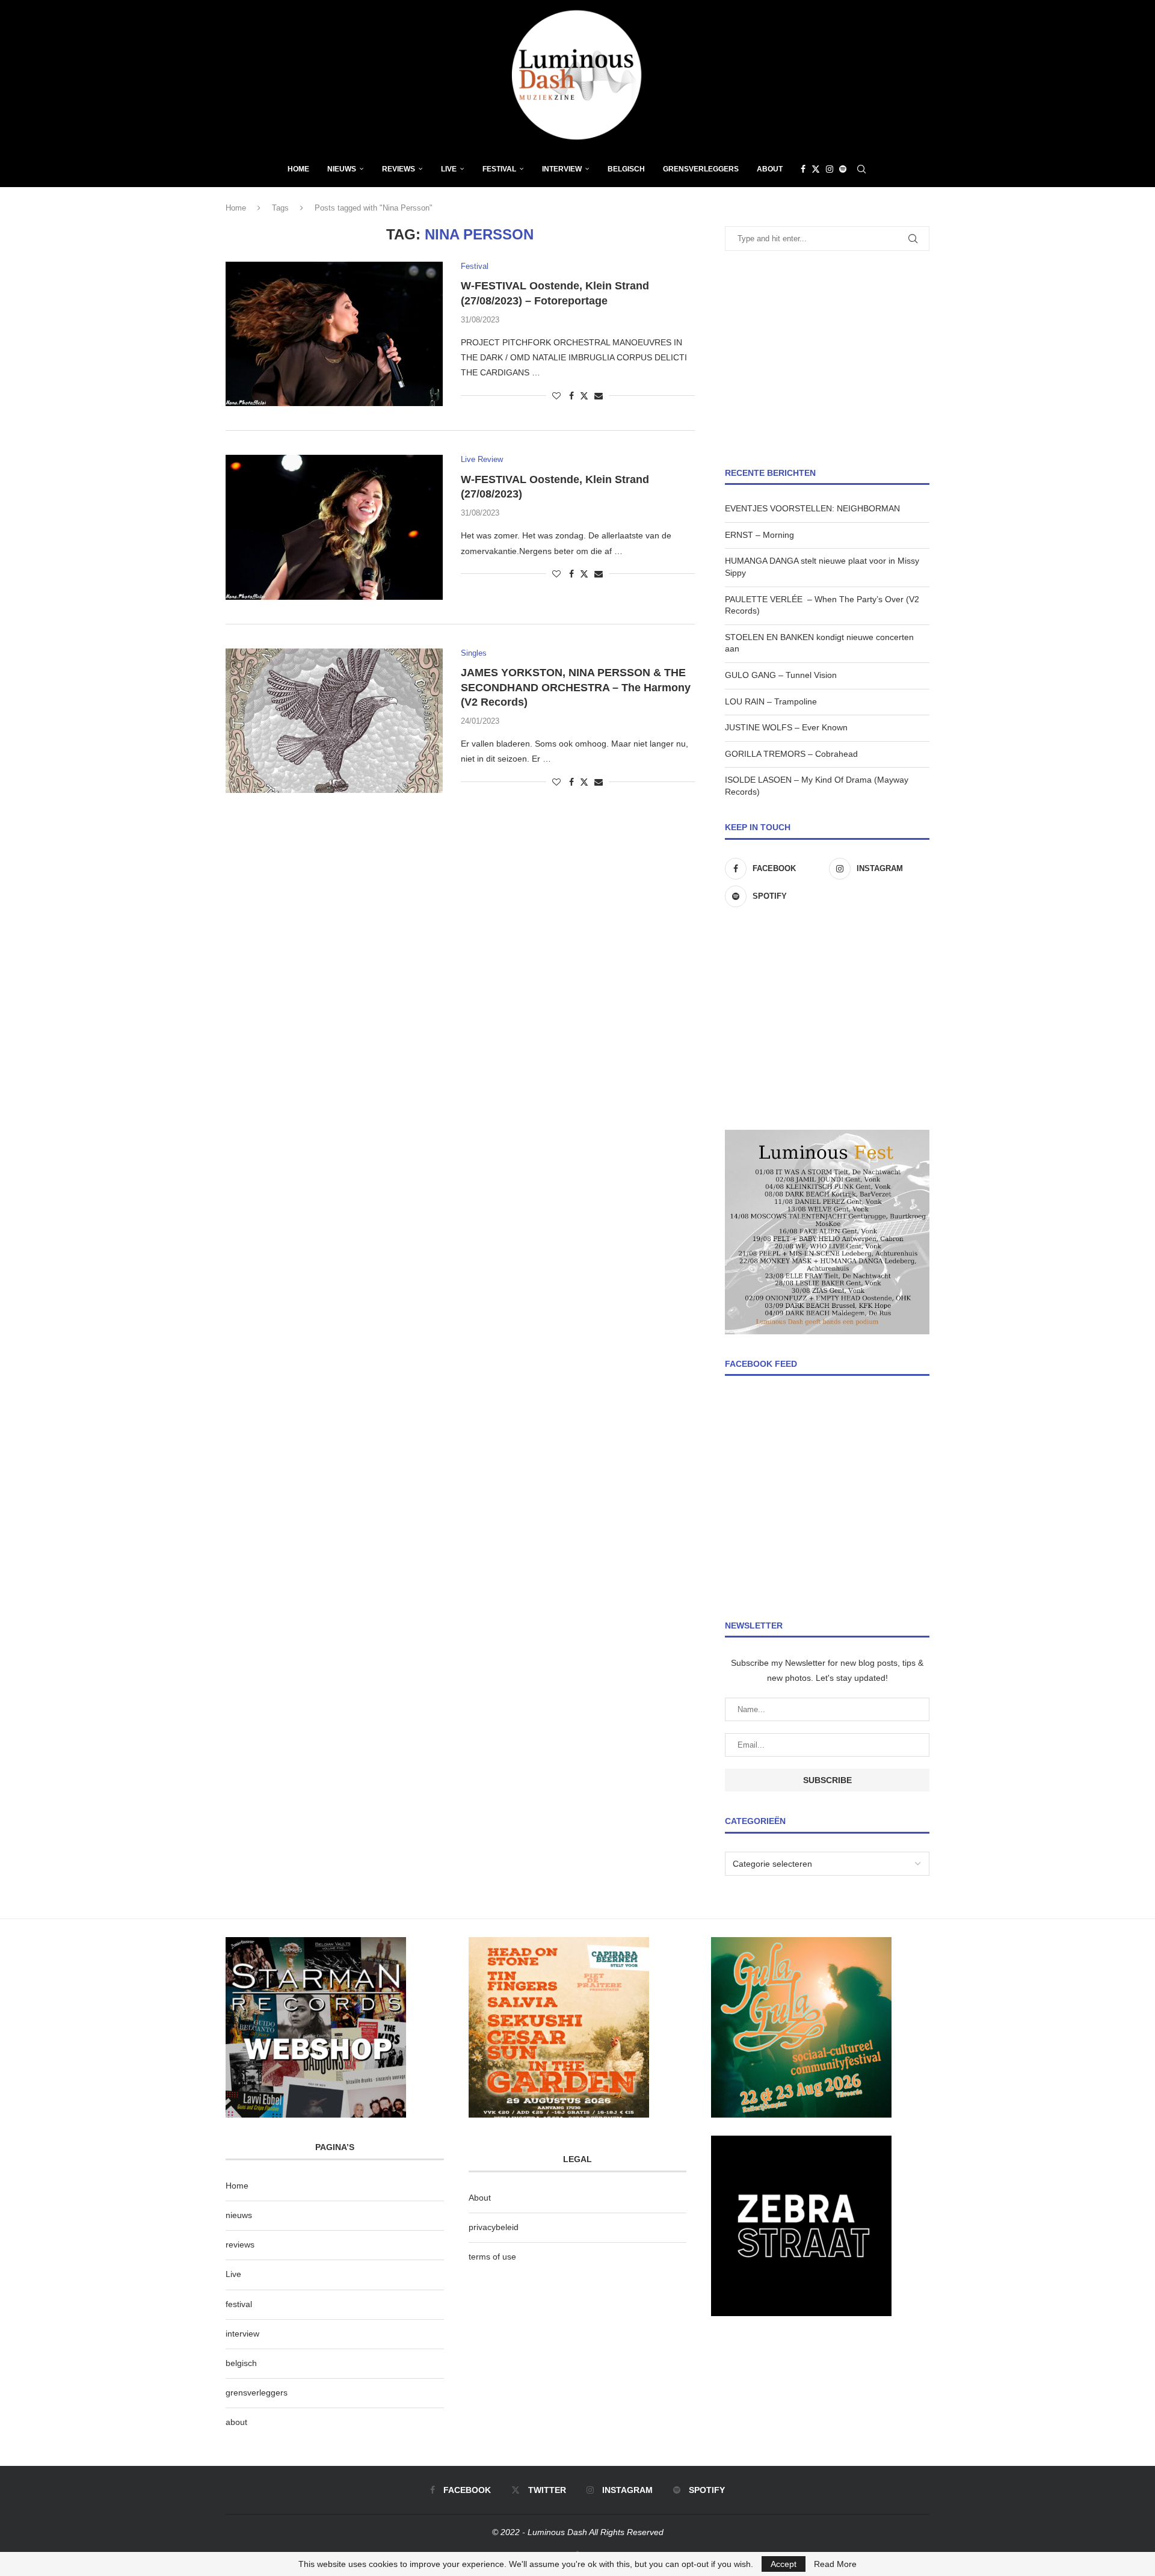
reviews (240, 2245)
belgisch (241, 2363)
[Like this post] (556, 396)
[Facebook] (803, 169)
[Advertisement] (827, 359)
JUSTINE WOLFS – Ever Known (786, 727)
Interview (562, 169)
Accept (784, 2564)
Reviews (399, 169)
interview (242, 2334)
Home (298, 169)
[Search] (861, 169)
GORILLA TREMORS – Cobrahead (791, 754)
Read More (835, 2564)
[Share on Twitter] (584, 396)
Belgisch (626, 169)
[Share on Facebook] (571, 396)
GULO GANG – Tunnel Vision (781, 675)
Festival (499, 169)
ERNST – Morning (759, 535)
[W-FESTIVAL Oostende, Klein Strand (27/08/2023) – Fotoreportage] (334, 334)
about (236, 2422)
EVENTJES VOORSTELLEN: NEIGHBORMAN (812, 508)
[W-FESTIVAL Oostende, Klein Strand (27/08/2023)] (334, 527)
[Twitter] (816, 169)
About (770, 169)
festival (239, 2304)
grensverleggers (257, 2393)
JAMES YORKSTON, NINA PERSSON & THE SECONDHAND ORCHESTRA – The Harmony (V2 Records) (576, 687)
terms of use (492, 2257)
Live (449, 169)
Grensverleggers (701, 169)
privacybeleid (494, 2227)
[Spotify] (843, 169)
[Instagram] (830, 169)
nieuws (342, 169)
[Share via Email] (599, 396)
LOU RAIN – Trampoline (771, 701)
